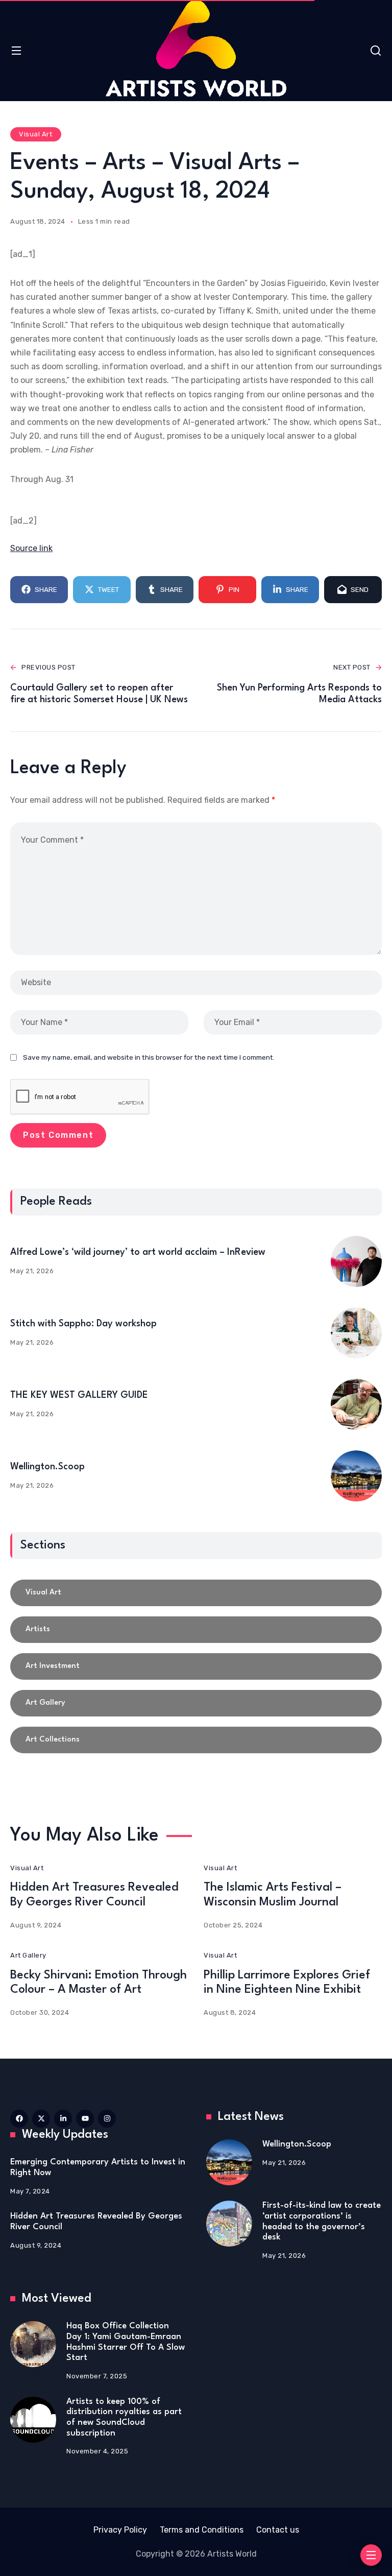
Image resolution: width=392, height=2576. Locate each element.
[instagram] (107, 2119)
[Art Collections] (196, 1740)
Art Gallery (28, 1955)
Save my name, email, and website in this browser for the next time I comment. (149, 1057)
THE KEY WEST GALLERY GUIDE (79, 1395)
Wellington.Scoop (47, 1467)
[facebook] (19, 2119)
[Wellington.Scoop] (356, 1476)
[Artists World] (196, 49)
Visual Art (35, 134)
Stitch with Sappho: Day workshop (83, 1324)
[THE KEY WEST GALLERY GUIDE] (356, 1404)
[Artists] (196, 1630)
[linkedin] (63, 2119)
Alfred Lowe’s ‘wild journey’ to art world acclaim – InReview (138, 1252)
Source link (31, 548)
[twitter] (41, 2119)
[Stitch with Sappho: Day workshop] (356, 1333)
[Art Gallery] (196, 1703)
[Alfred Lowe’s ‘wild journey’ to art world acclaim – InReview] (356, 1261)
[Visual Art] (196, 1593)
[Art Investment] (196, 1666)
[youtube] (85, 2119)
